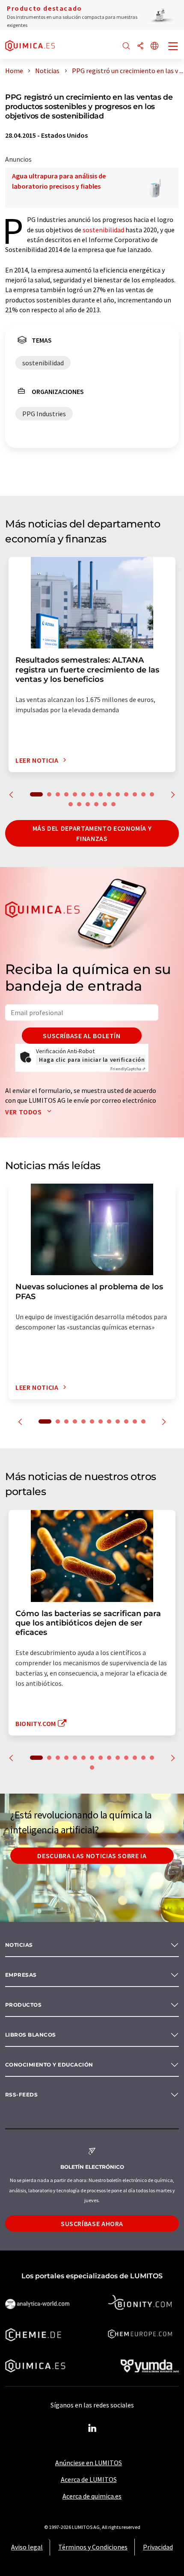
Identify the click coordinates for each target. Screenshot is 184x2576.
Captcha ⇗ (128, 1069)
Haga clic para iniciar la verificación (92, 1060)
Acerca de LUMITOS (89, 2479)
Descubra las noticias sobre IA (92, 1856)
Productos (23, 2005)
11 (126, 794)
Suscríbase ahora (92, 2224)
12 (135, 794)
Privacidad (158, 2547)
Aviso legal (27, 2547)
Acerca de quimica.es (92, 2496)
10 (118, 794)
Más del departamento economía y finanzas (92, 833)
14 (152, 794)
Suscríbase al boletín (82, 1036)
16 (79, 804)
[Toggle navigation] (173, 47)
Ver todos (24, 1112)
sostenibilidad (103, 230)
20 (113, 804)
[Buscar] (126, 46)
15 (71, 804)
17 (88, 804)
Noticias (19, 1945)
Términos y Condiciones (93, 2547)
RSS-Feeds (21, 2095)
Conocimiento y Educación (49, 2065)
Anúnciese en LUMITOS (89, 2463)
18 (96, 804)
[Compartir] (140, 46)
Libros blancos (31, 2035)
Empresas (21, 1975)
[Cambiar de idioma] (154, 46)
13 (143, 794)
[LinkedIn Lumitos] (92, 2428)
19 (105, 804)
